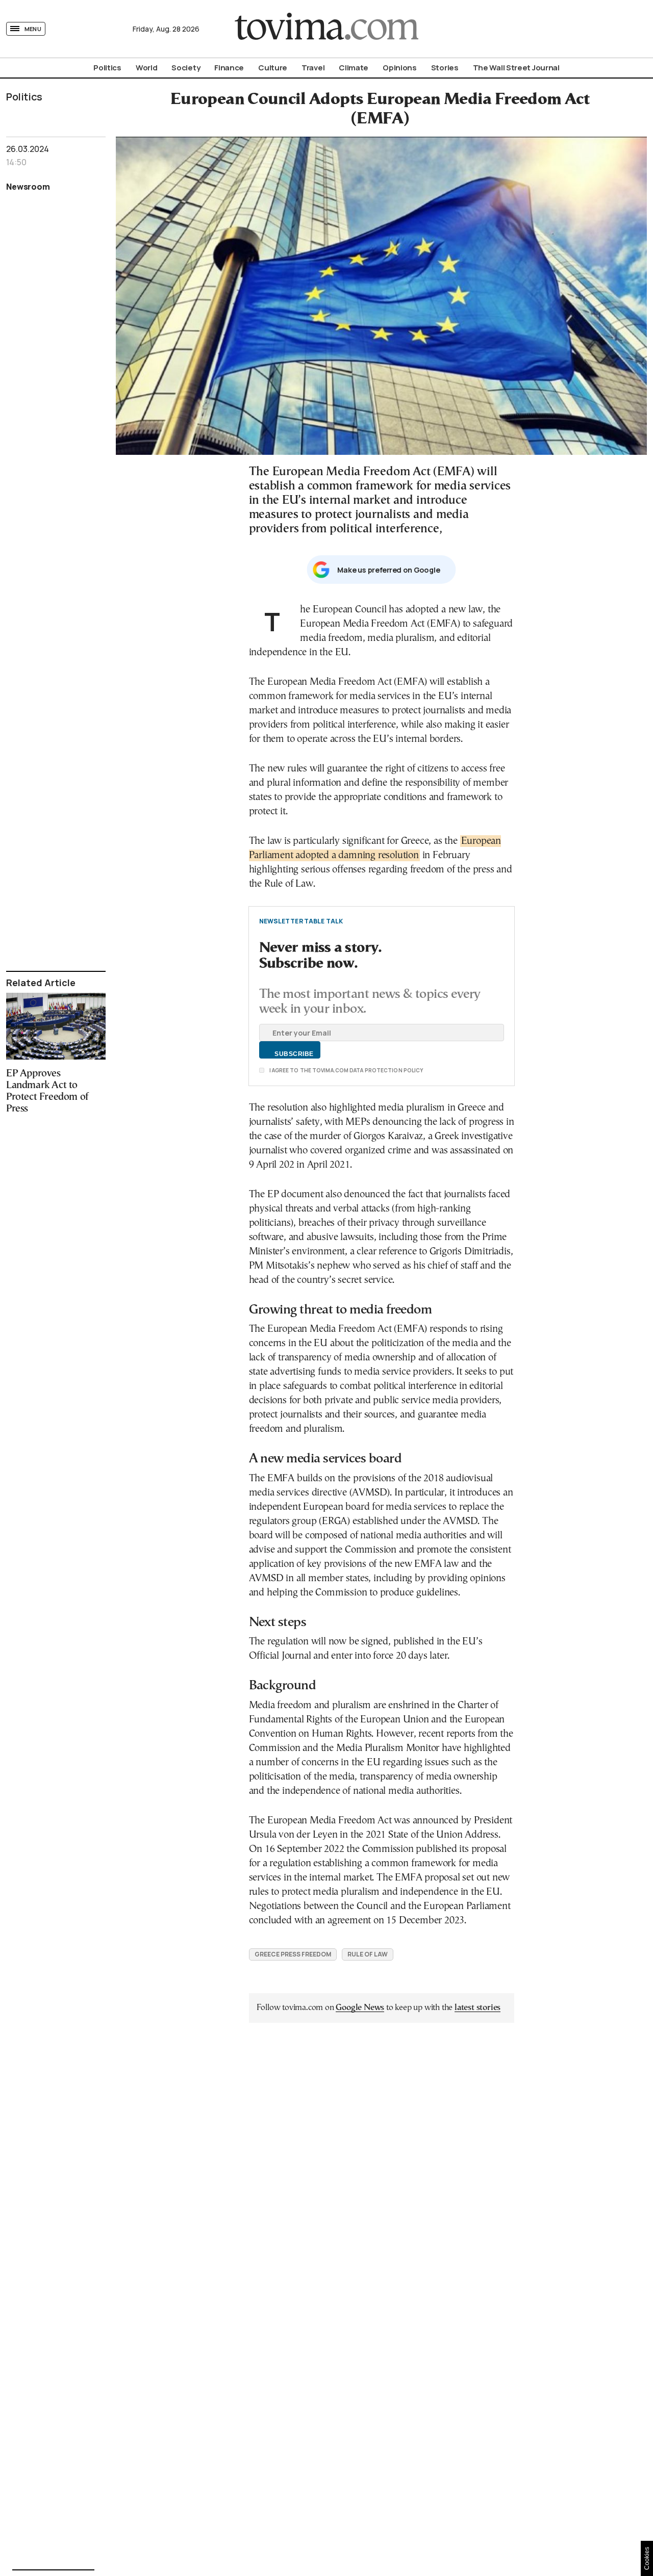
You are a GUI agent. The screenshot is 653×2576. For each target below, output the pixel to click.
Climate (354, 68)
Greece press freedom (293, 1954)
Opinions (400, 68)
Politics (107, 68)
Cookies (647, 2558)
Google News (360, 2008)
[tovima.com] (326, 29)
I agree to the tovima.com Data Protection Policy (346, 1070)
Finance (229, 68)
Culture (273, 68)
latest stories (478, 2008)
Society (186, 68)
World (147, 68)
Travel (313, 68)
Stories (445, 68)
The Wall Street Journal (516, 68)
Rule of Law (368, 1954)
